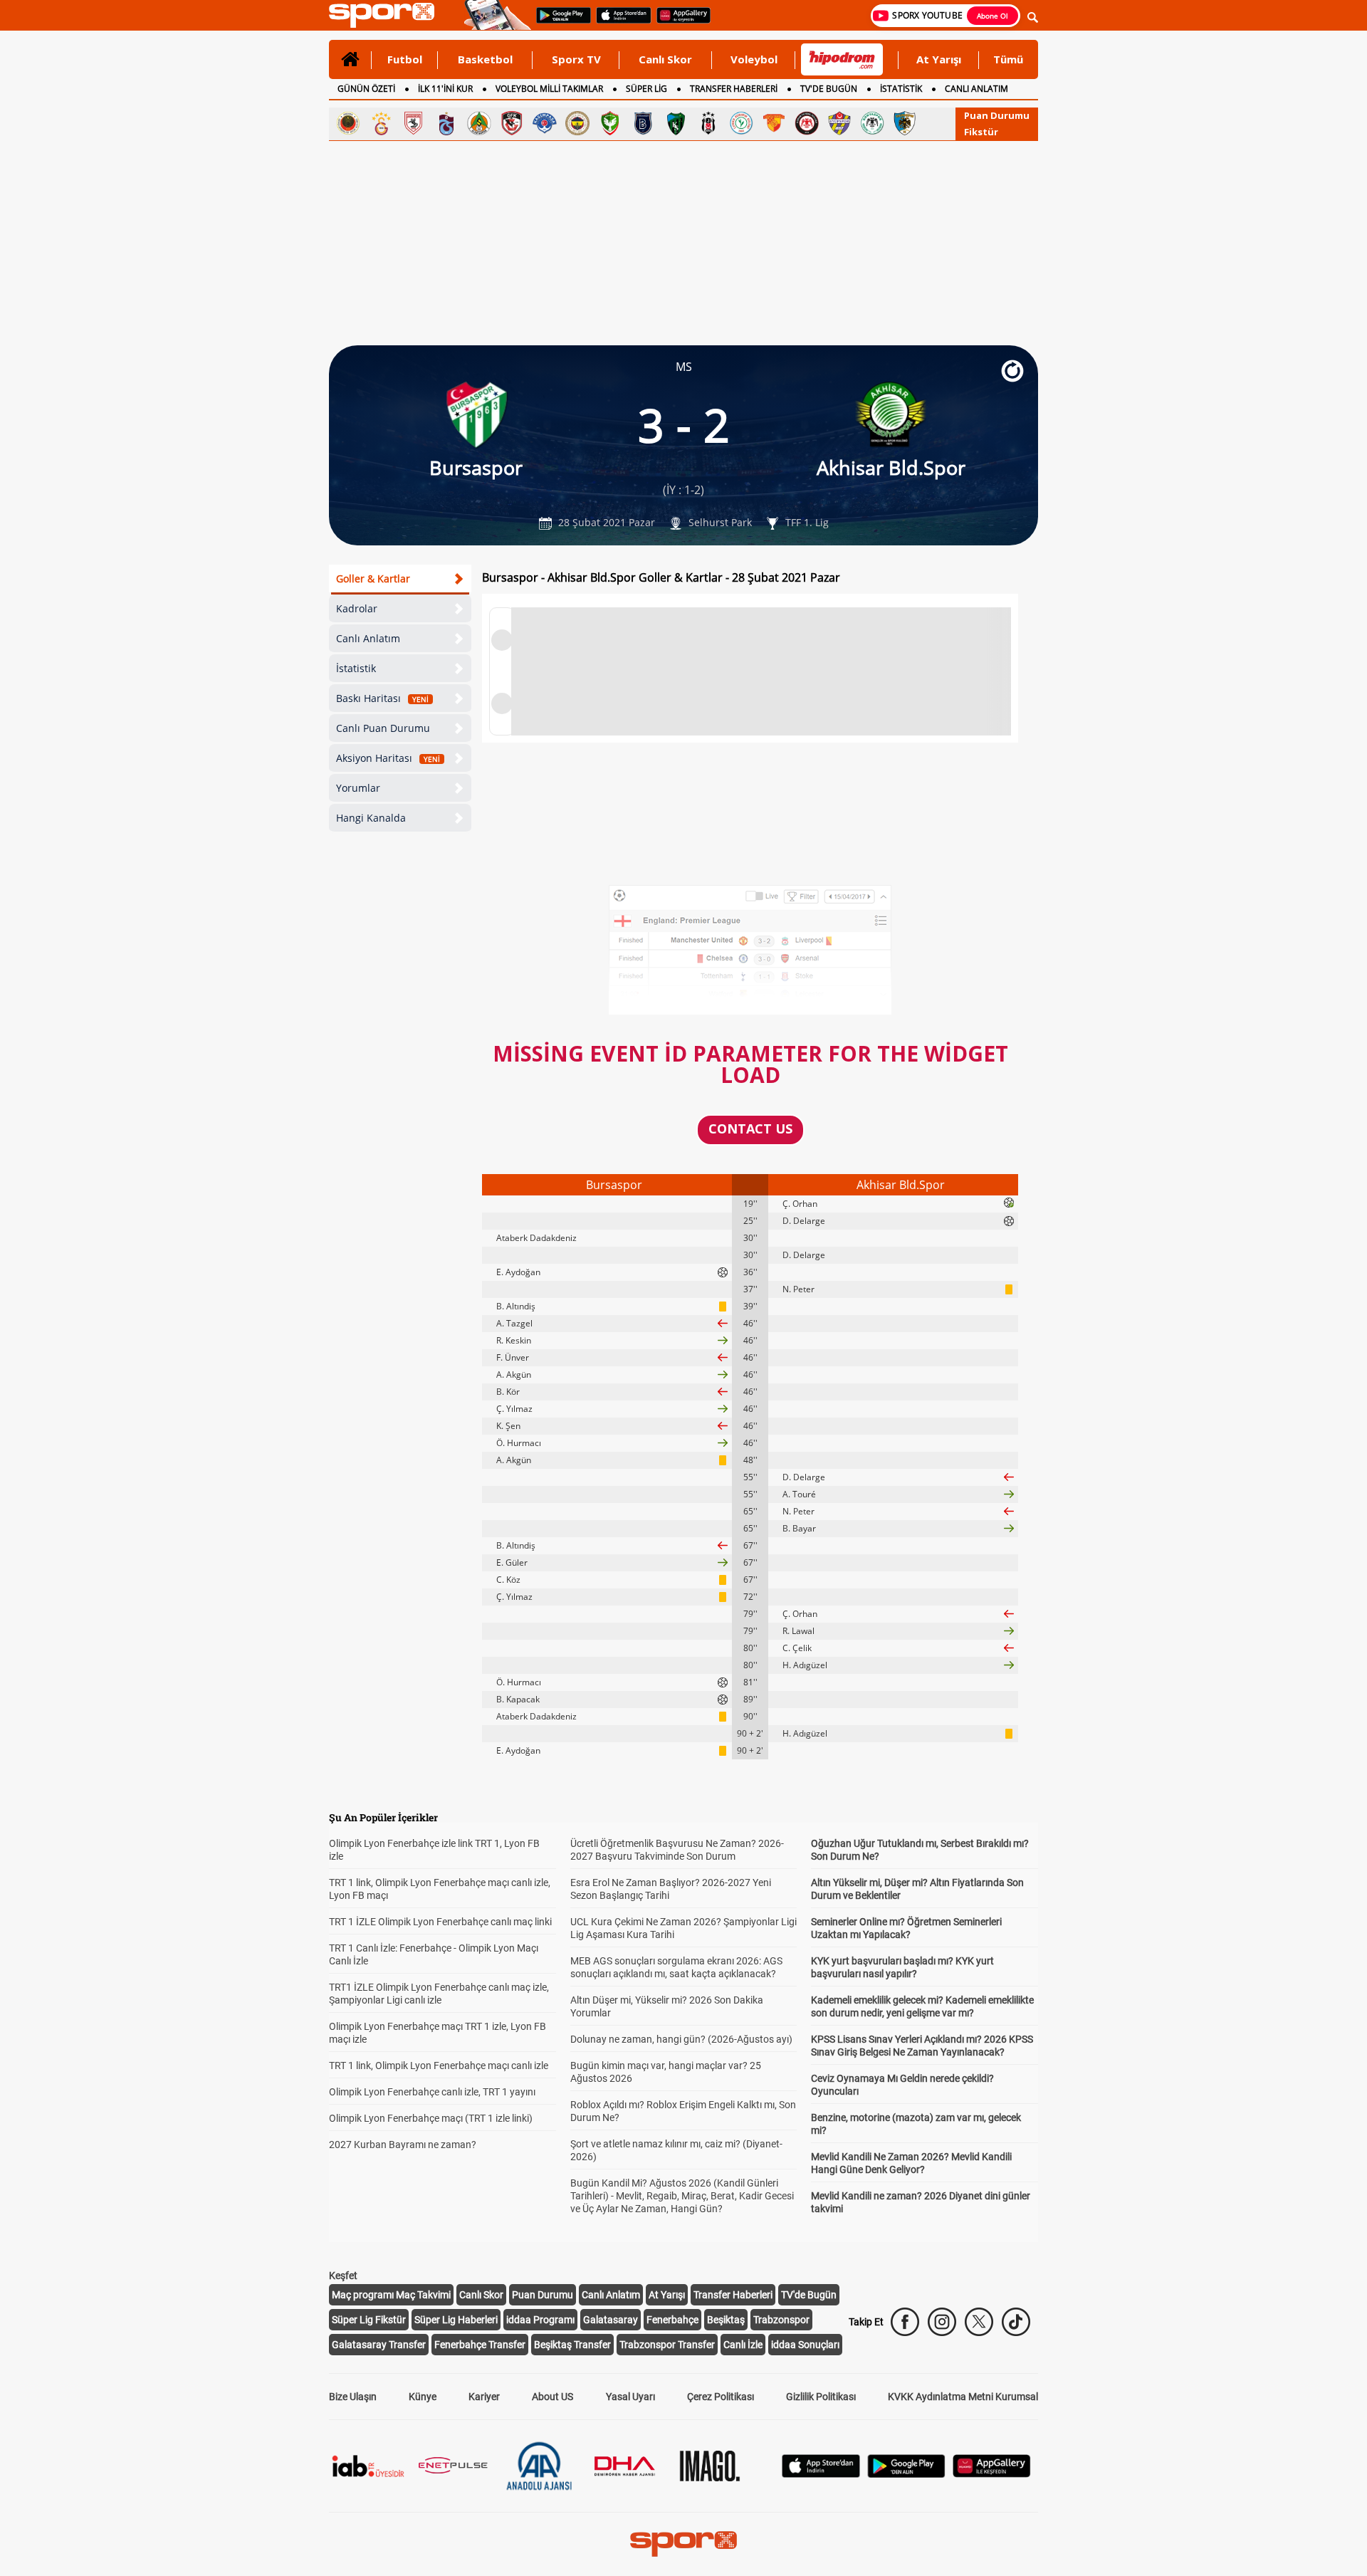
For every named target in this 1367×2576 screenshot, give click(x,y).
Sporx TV (576, 59)
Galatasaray (611, 2320)
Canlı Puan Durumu (383, 728)
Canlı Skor (665, 59)
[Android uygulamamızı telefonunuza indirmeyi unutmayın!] (559, 22)
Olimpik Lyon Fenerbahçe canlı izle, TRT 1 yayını (432, 2092)
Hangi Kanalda (371, 818)
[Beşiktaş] (708, 123)
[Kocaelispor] (676, 123)
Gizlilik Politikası (821, 2397)
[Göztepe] (774, 123)
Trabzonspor (781, 2320)
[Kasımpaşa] (545, 123)
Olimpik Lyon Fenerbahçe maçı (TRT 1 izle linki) (431, 2118)
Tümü (1008, 59)
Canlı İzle (743, 2345)
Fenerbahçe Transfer (480, 2345)
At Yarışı (939, 59)
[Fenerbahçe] (577, 123)
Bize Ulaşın (353, 2397)
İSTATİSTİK (901, 89)
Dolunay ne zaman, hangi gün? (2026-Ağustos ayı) (681, 2039)
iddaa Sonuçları (805, 2345)
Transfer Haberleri (733, 2295)
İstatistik (356, 668)
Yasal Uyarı (630, 2397)
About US (552, 2397)
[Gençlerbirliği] (348, 123)
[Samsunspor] (414, 123)
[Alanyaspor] (479, 123)
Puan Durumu (997, 115)
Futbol (405, 59)
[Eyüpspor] (839, 123)
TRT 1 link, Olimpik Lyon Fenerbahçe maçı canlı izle (439, 2065)
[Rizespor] (741, 123)
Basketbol (485, 59)
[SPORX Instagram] (942, 2322)
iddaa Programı (540, 2320)
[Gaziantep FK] (512, 123)
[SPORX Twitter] (979, 2322)
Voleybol (754, 59)
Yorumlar (358, 788)
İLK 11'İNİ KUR (445, 89)
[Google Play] (906, 2474)
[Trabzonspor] (446, 123)
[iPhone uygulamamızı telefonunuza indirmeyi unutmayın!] (619, 22)
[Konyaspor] (872, 123)
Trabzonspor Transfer (667, 2345)
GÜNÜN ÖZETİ (366, 89)
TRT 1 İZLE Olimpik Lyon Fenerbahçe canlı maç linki (440, 1922)
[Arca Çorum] (807, 123)
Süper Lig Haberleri (456, 2320)
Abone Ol (992, 16)
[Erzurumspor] (905, 123)
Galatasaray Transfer (379, 2345)
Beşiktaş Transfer (572, 2345)
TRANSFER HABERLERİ (734, 89)
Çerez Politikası (721, 2397)
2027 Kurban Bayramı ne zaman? (403, 2145)
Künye (423, 2397)
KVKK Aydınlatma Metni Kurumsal (963, 2397)
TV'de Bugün (809, 2295)
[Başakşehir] (643, 123)
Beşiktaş (726, 2320)
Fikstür (981, 132)
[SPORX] (683, 2544)
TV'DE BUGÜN (829, 89)
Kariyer (484, 2397)
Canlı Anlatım (368, 638)
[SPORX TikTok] (1016, 2322)
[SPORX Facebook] (905, 2322)
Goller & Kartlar (373, 578)
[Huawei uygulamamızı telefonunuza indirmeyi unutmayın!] (679, 22)
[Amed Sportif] (610, 123)
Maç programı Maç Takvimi (391, 2295)
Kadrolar (357, 608)
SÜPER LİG (646, 89)
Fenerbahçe (672, 2320)
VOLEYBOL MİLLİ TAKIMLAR (549, 89)
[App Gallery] (992, 2474)
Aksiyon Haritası (388, 758)
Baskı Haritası (382, 698)
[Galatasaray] (381, 123)
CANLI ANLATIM (976, 89)
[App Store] (821, 2474)
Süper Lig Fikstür (369, 2320)
